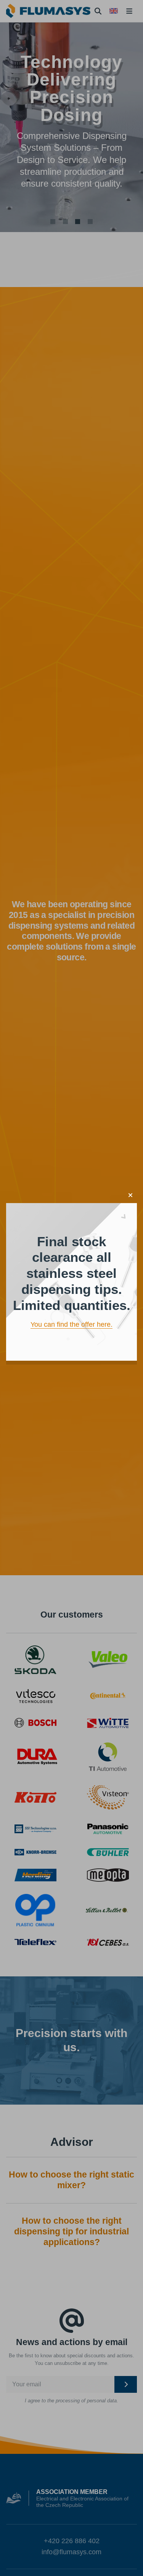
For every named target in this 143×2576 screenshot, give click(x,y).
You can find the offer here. (71, 1324)
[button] (130, 1195)
